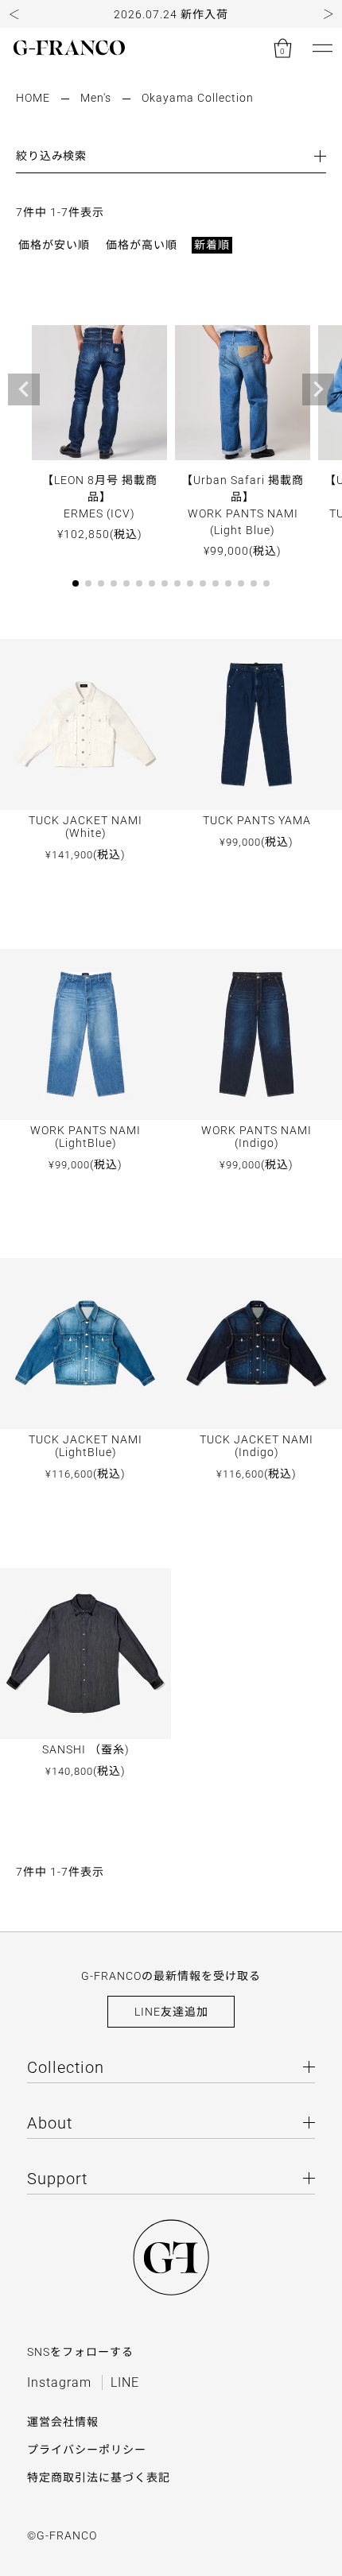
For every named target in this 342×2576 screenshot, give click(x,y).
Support (57, 2179)
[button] (14, 14)
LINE (125, 2382)
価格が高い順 (142, 245)
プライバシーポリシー (87, 2450)
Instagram (59, 2382)
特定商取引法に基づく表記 (99, 2477)
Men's (96, 98)
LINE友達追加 (171, 2012)
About (50, 2123)
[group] (171, 14)
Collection (66, 2067)
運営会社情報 (63, 2422)
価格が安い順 (54, 245)
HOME (33, 98)
